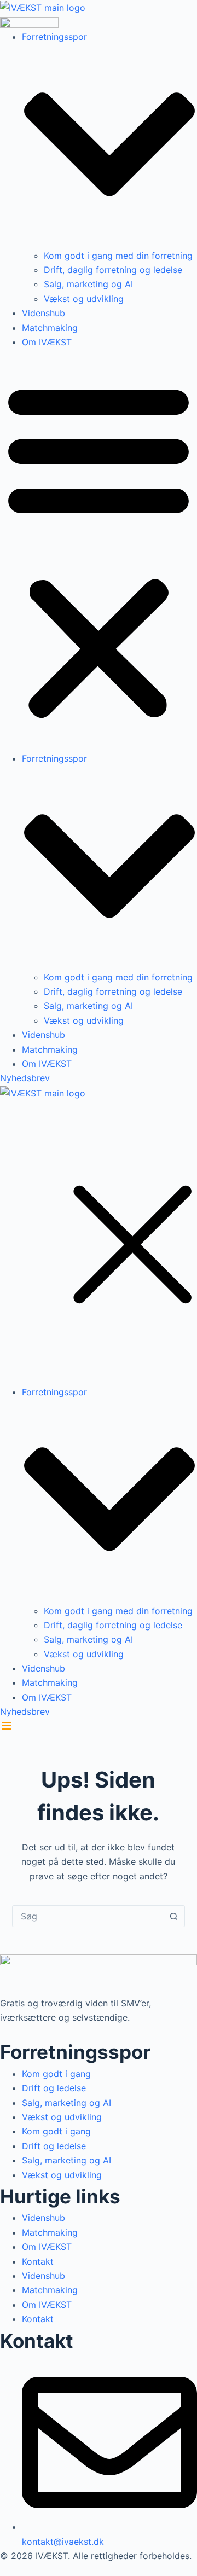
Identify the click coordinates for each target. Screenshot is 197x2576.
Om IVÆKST (47, 342)
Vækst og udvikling (84, 299)
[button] (99, 550)
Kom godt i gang (56, 2074)
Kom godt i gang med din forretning (118, 256)
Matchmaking (50, 328)
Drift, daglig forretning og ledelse (113, 270)
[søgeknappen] (173, 1916)
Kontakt (38, 2261)
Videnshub (44, 313)
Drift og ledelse (54, 2088)
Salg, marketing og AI (88, 284)
